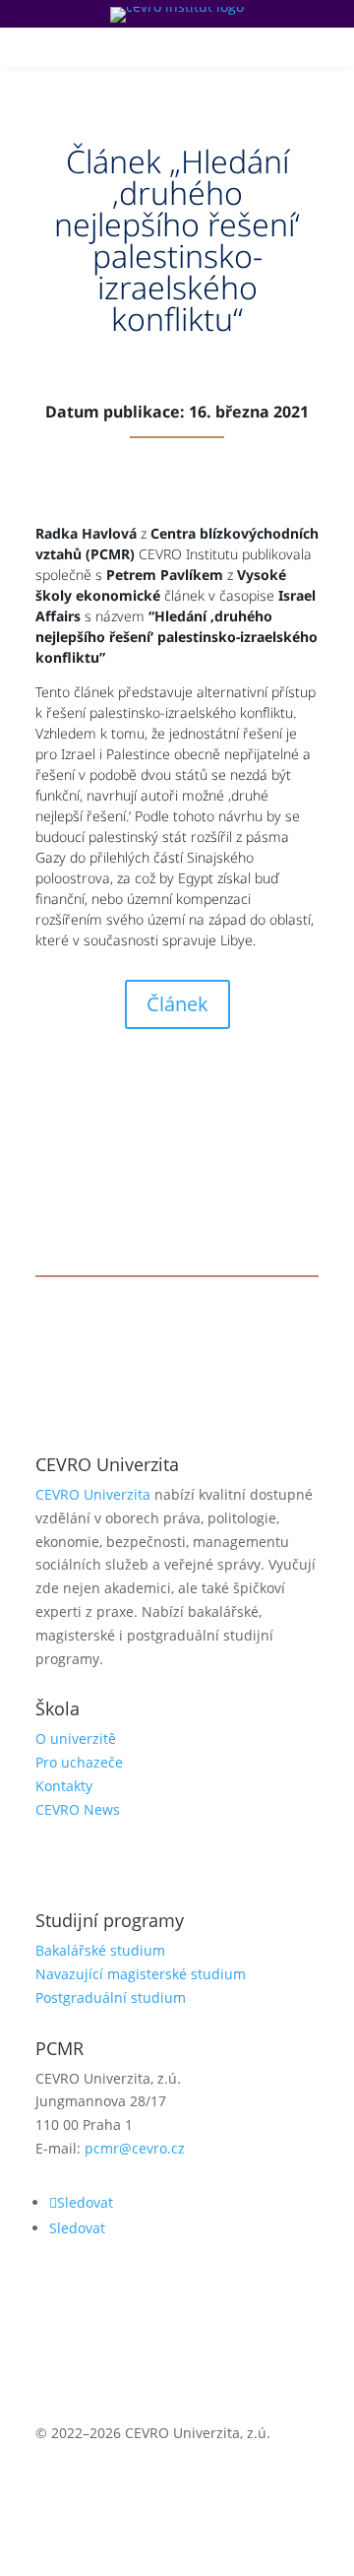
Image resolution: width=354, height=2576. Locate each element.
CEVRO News (78, 1809)
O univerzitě (76, 1739)
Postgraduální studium (111, 1997)
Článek (177, 1004)
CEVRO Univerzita (93, 1494)
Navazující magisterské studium (141, 1974)
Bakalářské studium (100, 1950)
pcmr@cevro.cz (135, 2148)
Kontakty (64, 1786)
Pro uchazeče (79, 1762)
